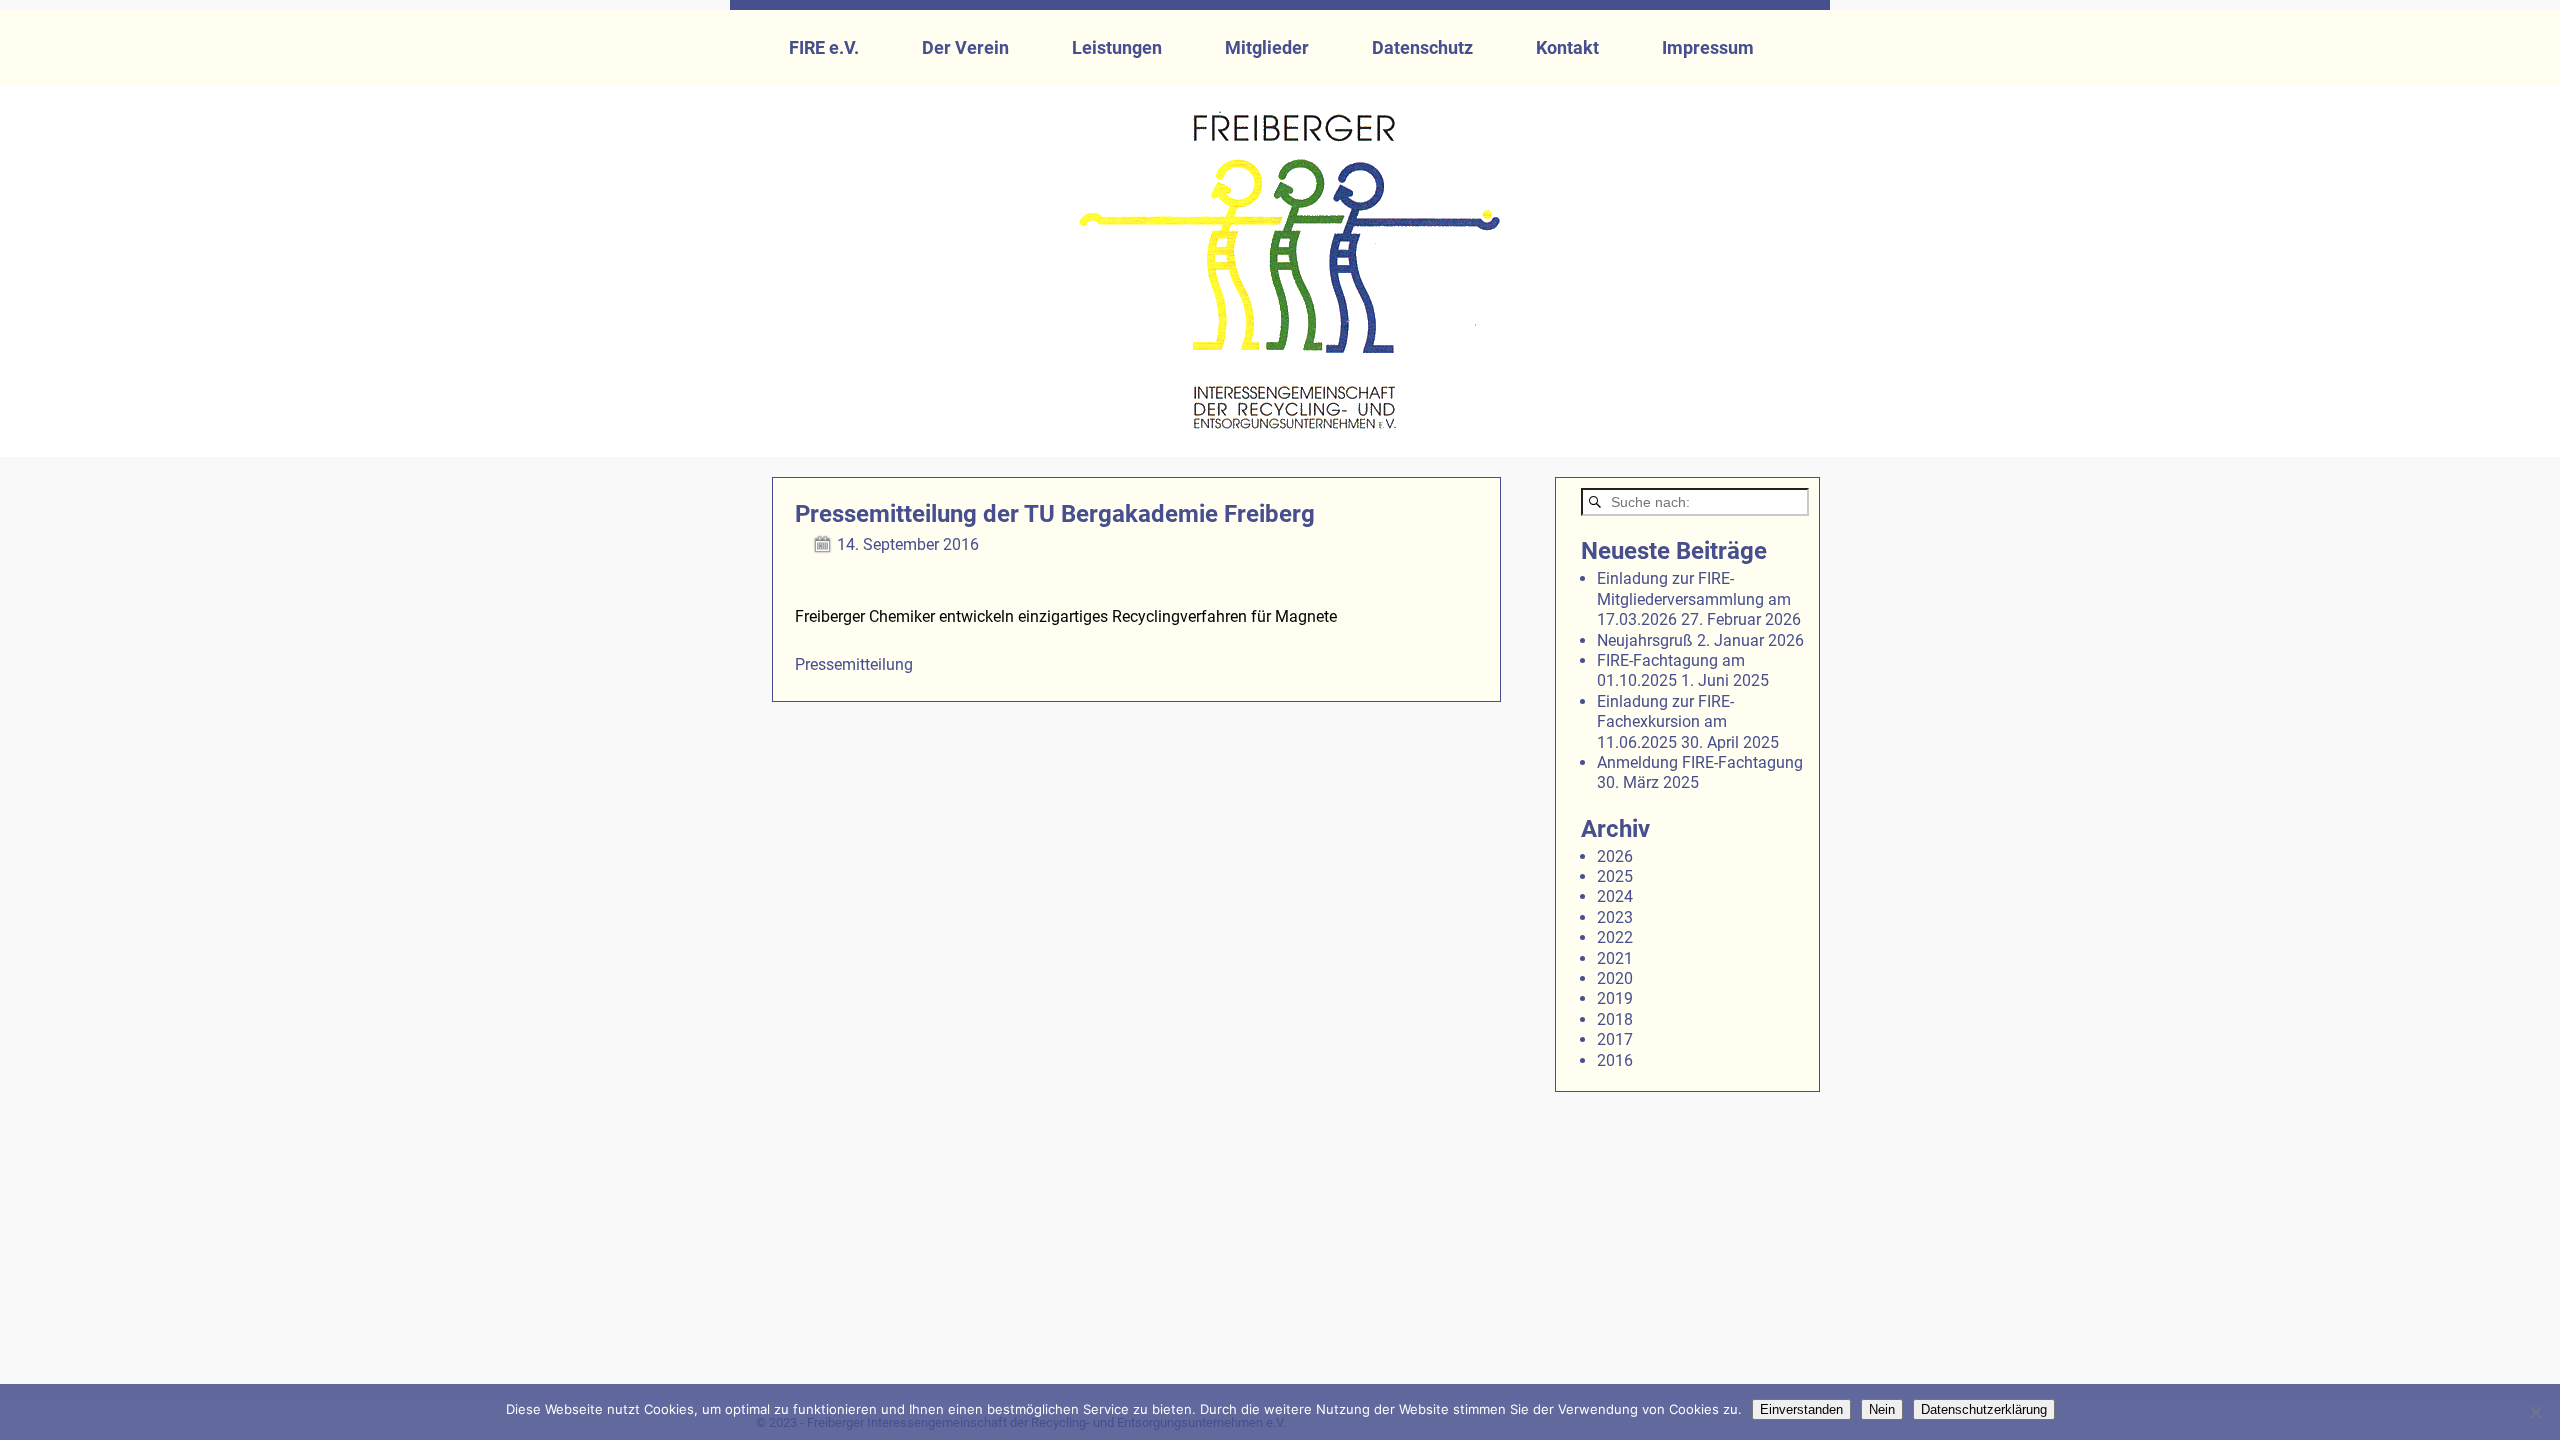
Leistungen (1117, 47)
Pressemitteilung (854, 664)
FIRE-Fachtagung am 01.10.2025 (1671, 670)
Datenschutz (1422, 47)
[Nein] (2535, 1412)
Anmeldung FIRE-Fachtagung (1700, 762)
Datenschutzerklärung (1984, 1409)
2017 (1615, 1039)
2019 (1615, 998)
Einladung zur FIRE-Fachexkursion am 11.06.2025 (1665, 722)
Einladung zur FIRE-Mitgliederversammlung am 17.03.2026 (1694, 599)
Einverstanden (1801, 1409)
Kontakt (1567, 47)
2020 (1615, 978)
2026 (1615, 856)
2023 (1615, 917)
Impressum (1708, 47)
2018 (1615, 1019)
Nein (1882, 1409)
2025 (1615, 876)
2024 (1615, 896)
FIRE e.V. (824, 47)
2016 (1615, 1060)
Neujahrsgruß (1645, 640)
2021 (1615, 958)
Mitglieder (1267, 47)
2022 (1615, 937)
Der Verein (965, 47)
